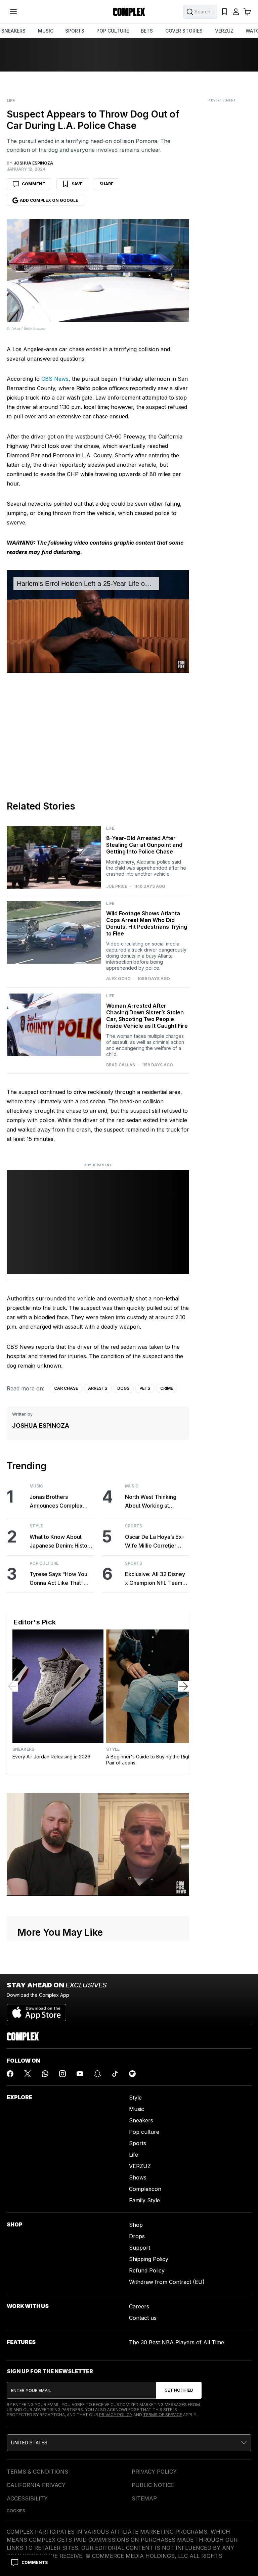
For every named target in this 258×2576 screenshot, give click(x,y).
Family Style (144, 2200)
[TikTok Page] (115, 2074)
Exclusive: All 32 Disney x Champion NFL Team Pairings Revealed (155, 1579)
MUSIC (46, 31)
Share (106, 184)
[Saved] (224, 12)
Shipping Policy (149, 2259)
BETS (147, 31)
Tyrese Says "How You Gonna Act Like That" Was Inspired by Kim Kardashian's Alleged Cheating (58, 1579)
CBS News (55, 379)
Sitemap (144, 2498)
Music (36, 1486)
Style (36, 1526)
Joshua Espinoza (41, 1425)
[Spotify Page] (132, 2074)
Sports (134, 1526)
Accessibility (27, 2498)
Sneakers (23, 1749)
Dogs (123, 1388)
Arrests (98, 1388)
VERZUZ (224, 31)
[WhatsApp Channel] (45, 2074)
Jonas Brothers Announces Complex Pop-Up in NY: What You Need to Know (60, 1502)
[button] (129, 2443)
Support (140, 2248)
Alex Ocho (118, 979)
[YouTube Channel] (80, 2074)
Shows (138, 2177)
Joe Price (117, 886)
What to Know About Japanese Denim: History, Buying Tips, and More (62, 1542)
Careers (139, 2306)
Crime (167, 1388)
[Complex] (129, 12)
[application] (98, 621)
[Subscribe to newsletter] (179, 2390)
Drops (137, 2236)
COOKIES (16, 2511)
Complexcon (145, 2189)
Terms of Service (163, 2415)
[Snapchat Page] (97, 2074)
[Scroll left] (12, 1686)
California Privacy (36, 2485)
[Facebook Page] (10, 2074)
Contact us (143, 2318)
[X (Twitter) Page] (28, 2074)
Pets (145, 1388)
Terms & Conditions (37, 2472)
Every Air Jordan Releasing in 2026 (51, 1757)
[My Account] (236, 12)
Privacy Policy (116, 2415)
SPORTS (75, 31)
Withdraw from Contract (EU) (167, 2282)
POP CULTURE (113, 31)
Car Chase (66, 1388)
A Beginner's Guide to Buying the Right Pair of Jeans (149, 1760)
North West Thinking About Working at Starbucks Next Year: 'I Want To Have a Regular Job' (155, 1502)
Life (11, 101)
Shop (136, 2225)
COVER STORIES (184, 31)
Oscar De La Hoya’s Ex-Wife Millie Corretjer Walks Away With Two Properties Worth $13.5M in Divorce (156, 1542)
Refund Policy (147, 2270)
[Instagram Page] (62, 2074)
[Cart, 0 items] (247, 12)
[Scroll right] (183, 1686)
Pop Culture (44, 1563)
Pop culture (144, 2132)
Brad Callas (121, 1065)
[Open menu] (13, 12)
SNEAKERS (13, 31)
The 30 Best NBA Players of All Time (177, 2342)
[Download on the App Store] (36, 2010)
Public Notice (153, 2485)
